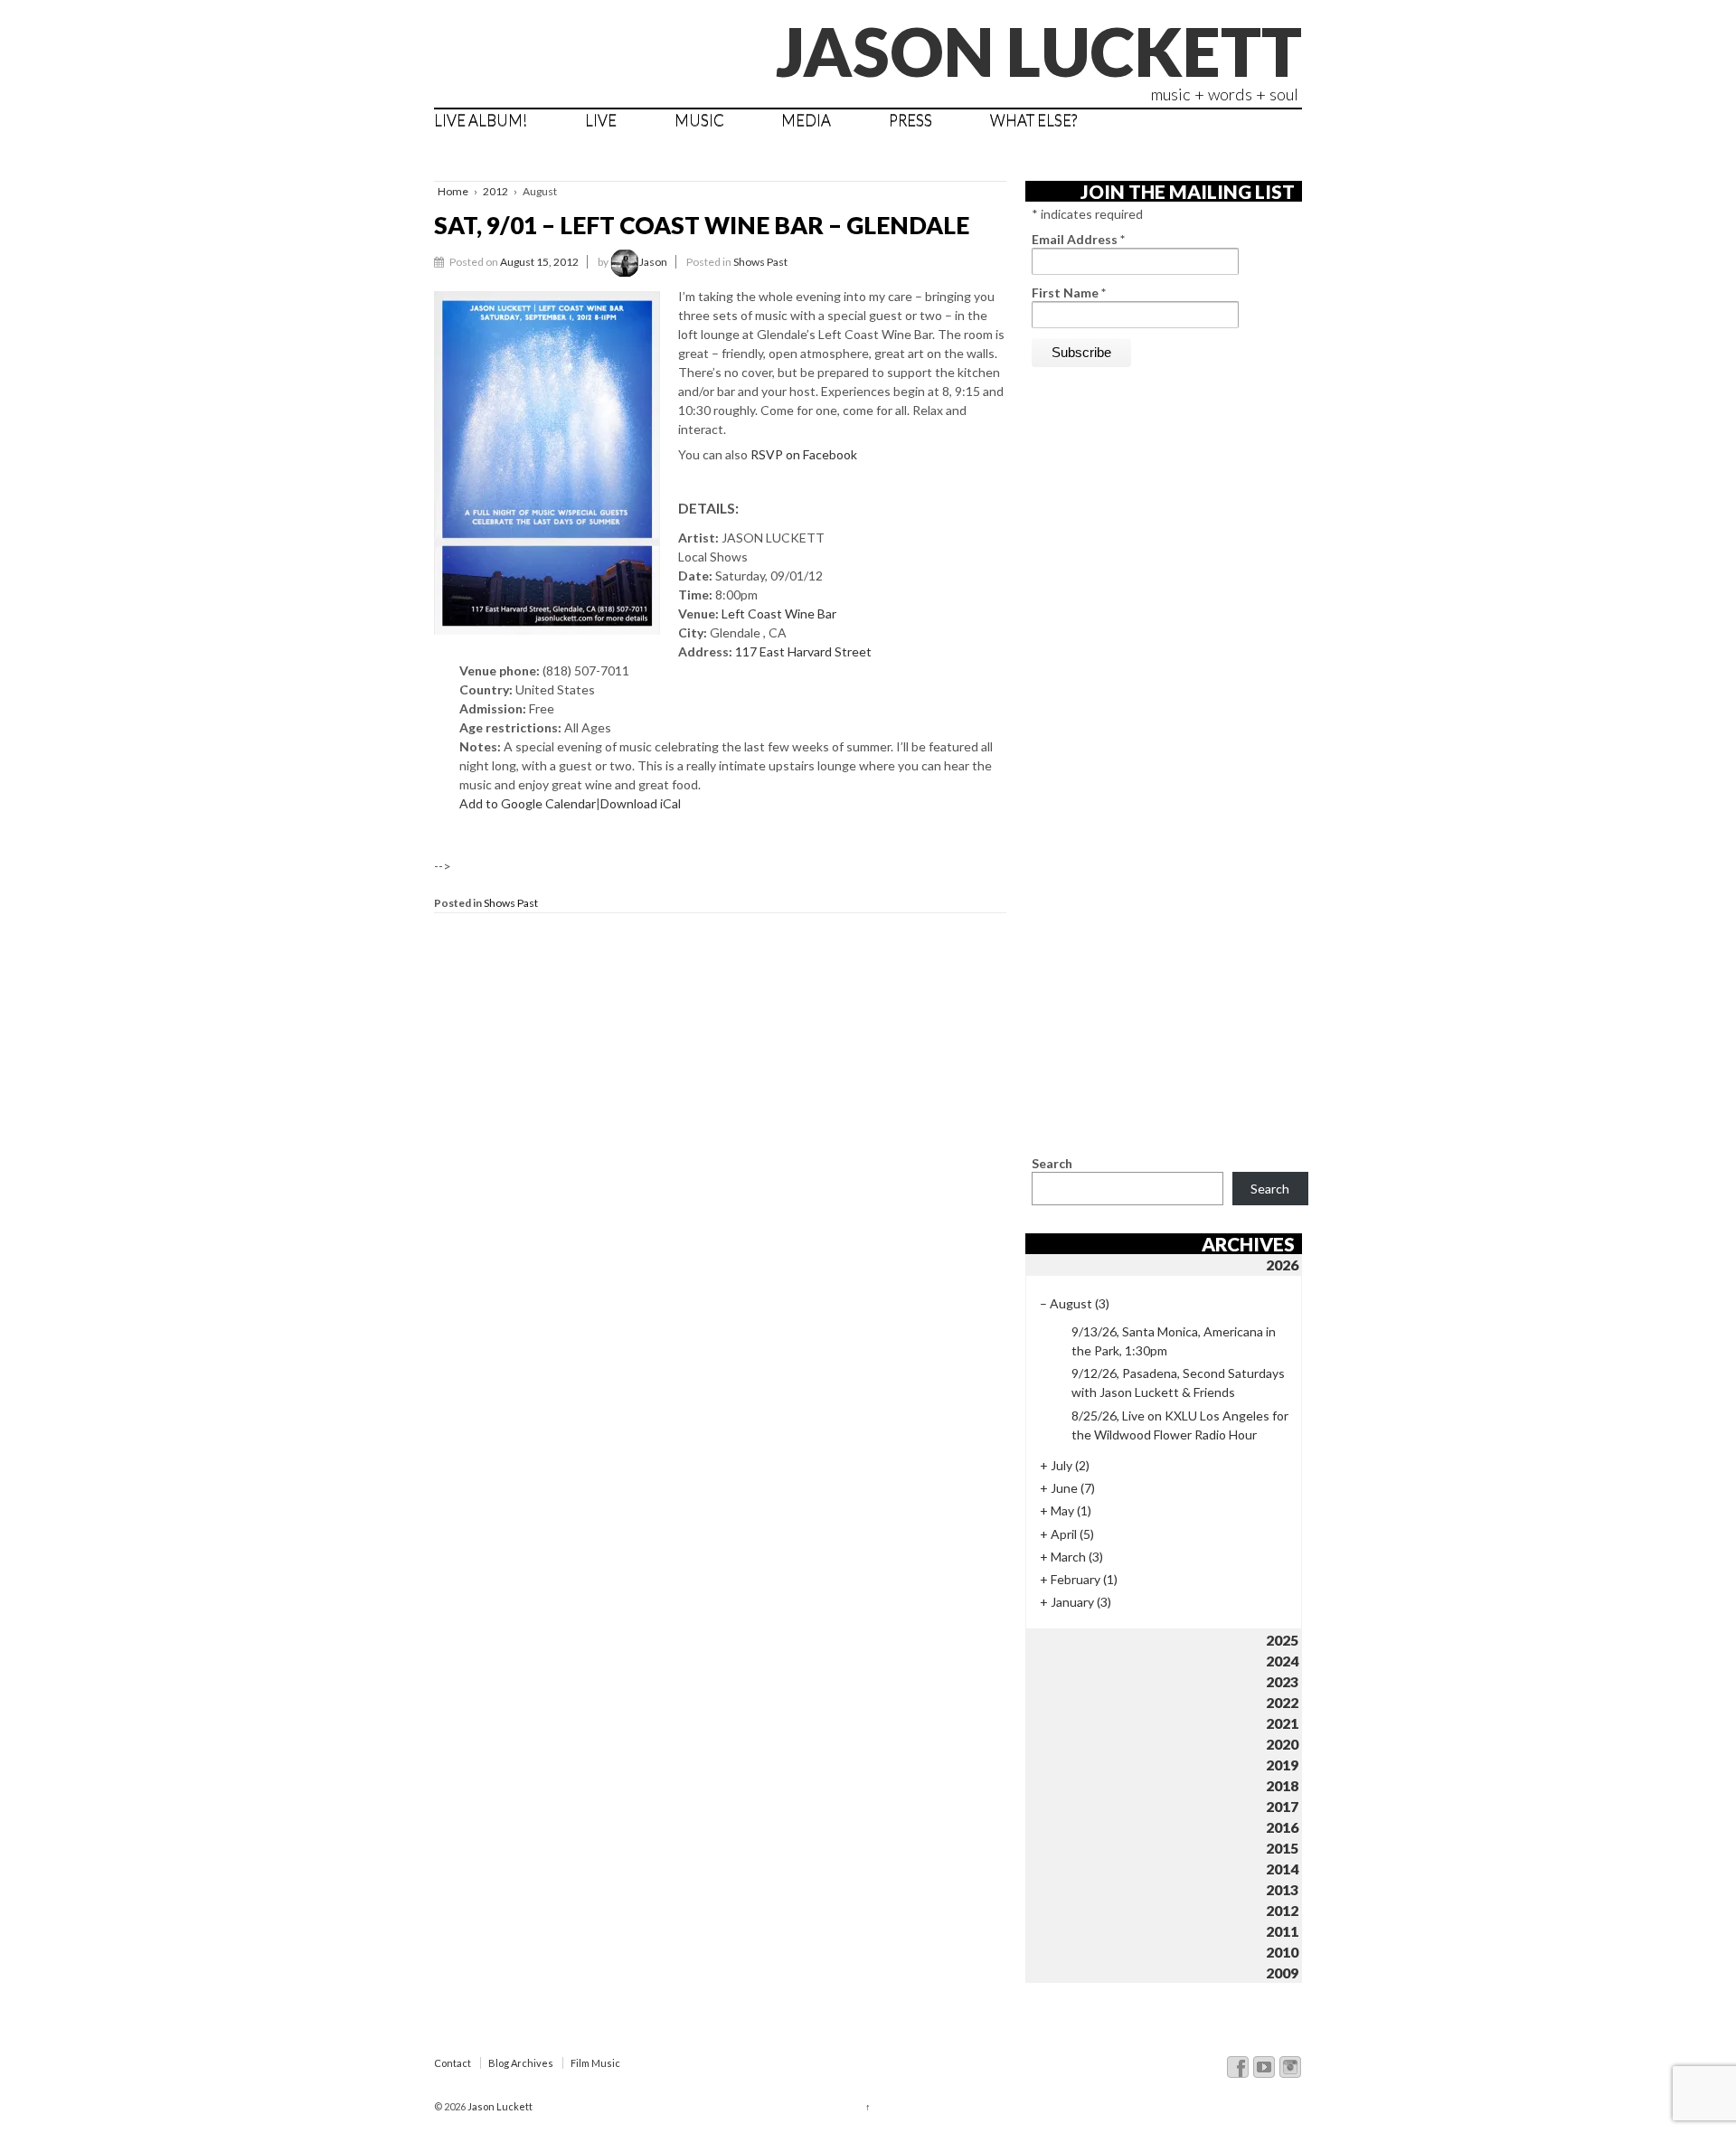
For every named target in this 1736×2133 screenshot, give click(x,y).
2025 (1282, 1640)
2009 (1282, 1973)
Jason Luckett (1039, 51)
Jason (653, 262)
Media (806, 120)
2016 (1282, 1827)
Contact (453, 2063)
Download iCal (641, 803)
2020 (1282, 1744)
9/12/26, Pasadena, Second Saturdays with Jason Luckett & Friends (1178, 1383)
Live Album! (481, 120)
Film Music (595, 2063)
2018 (1282, 1785)
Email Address (1078, 239)
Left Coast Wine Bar (779, 613)
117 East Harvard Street (803, 651)
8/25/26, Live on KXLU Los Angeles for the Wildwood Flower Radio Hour (1180, 1425)
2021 (1282, 1723)
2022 (1282, 1702)
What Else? (1033, 120)
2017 (1282, 1806)
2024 (1282, 1661)
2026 (1282, 1265)
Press (910, 120)
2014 (1282, 1869)
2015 (1282, 1848)
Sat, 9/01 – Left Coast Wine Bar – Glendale (702, 225)
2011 (1282, 1931)
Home (453, 191)
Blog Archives (521, 2063)
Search (1052, 1163)
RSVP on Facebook (804, 454)
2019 (1282, 1765)
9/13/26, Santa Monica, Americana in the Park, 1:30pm (1174, 1341)
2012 (495, 191)
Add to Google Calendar (528, 803)
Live (601, 120)
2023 (1282, 1681)
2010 (1282, 1952)
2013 (1282, 1889)
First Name (1069, 293)
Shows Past (760, 262)
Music (699, 120)
